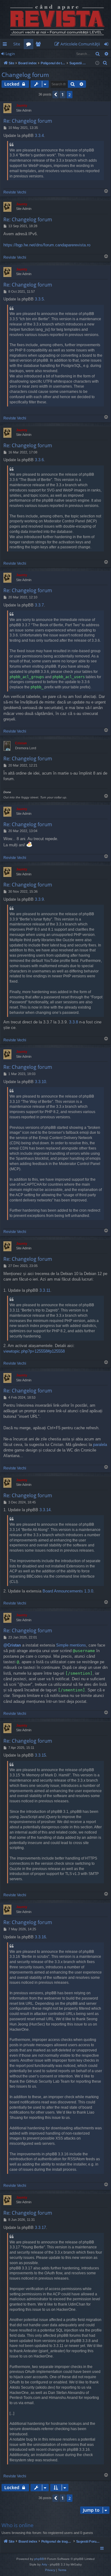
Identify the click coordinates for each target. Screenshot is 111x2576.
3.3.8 (74, 1022)
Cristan (21, 743)
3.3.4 (39, 136)
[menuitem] (78, 44)
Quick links (6, 45)
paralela (100, 1445)
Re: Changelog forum (28, 121)
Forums (30, 45)
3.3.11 (45, 1290)
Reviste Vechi (15, 192)
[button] (55, 95)
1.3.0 (89, 1591)
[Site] (55, 19)
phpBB (39, 2559)
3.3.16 (40, 1937)
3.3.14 (45, 1510)
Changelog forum (25, 75)
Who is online (18, 2525)
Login (10, 54)
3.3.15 (40, 1755)
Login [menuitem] (107, 45)
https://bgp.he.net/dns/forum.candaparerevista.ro (47, 245)
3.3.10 (40, 1082)
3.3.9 (39, 899)
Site (17, 44)
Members (39, 45)
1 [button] (63, 94)
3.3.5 (39, 299)
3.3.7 (39, 605)
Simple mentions (71, 1645)
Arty (44, 2564)
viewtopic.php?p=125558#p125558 (34, 1351)
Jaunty (22, 105)
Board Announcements (63, 1591)
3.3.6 (39, 460)
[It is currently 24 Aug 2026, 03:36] (97, 63)
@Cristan (12, 1645)
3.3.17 (40, 2227)
